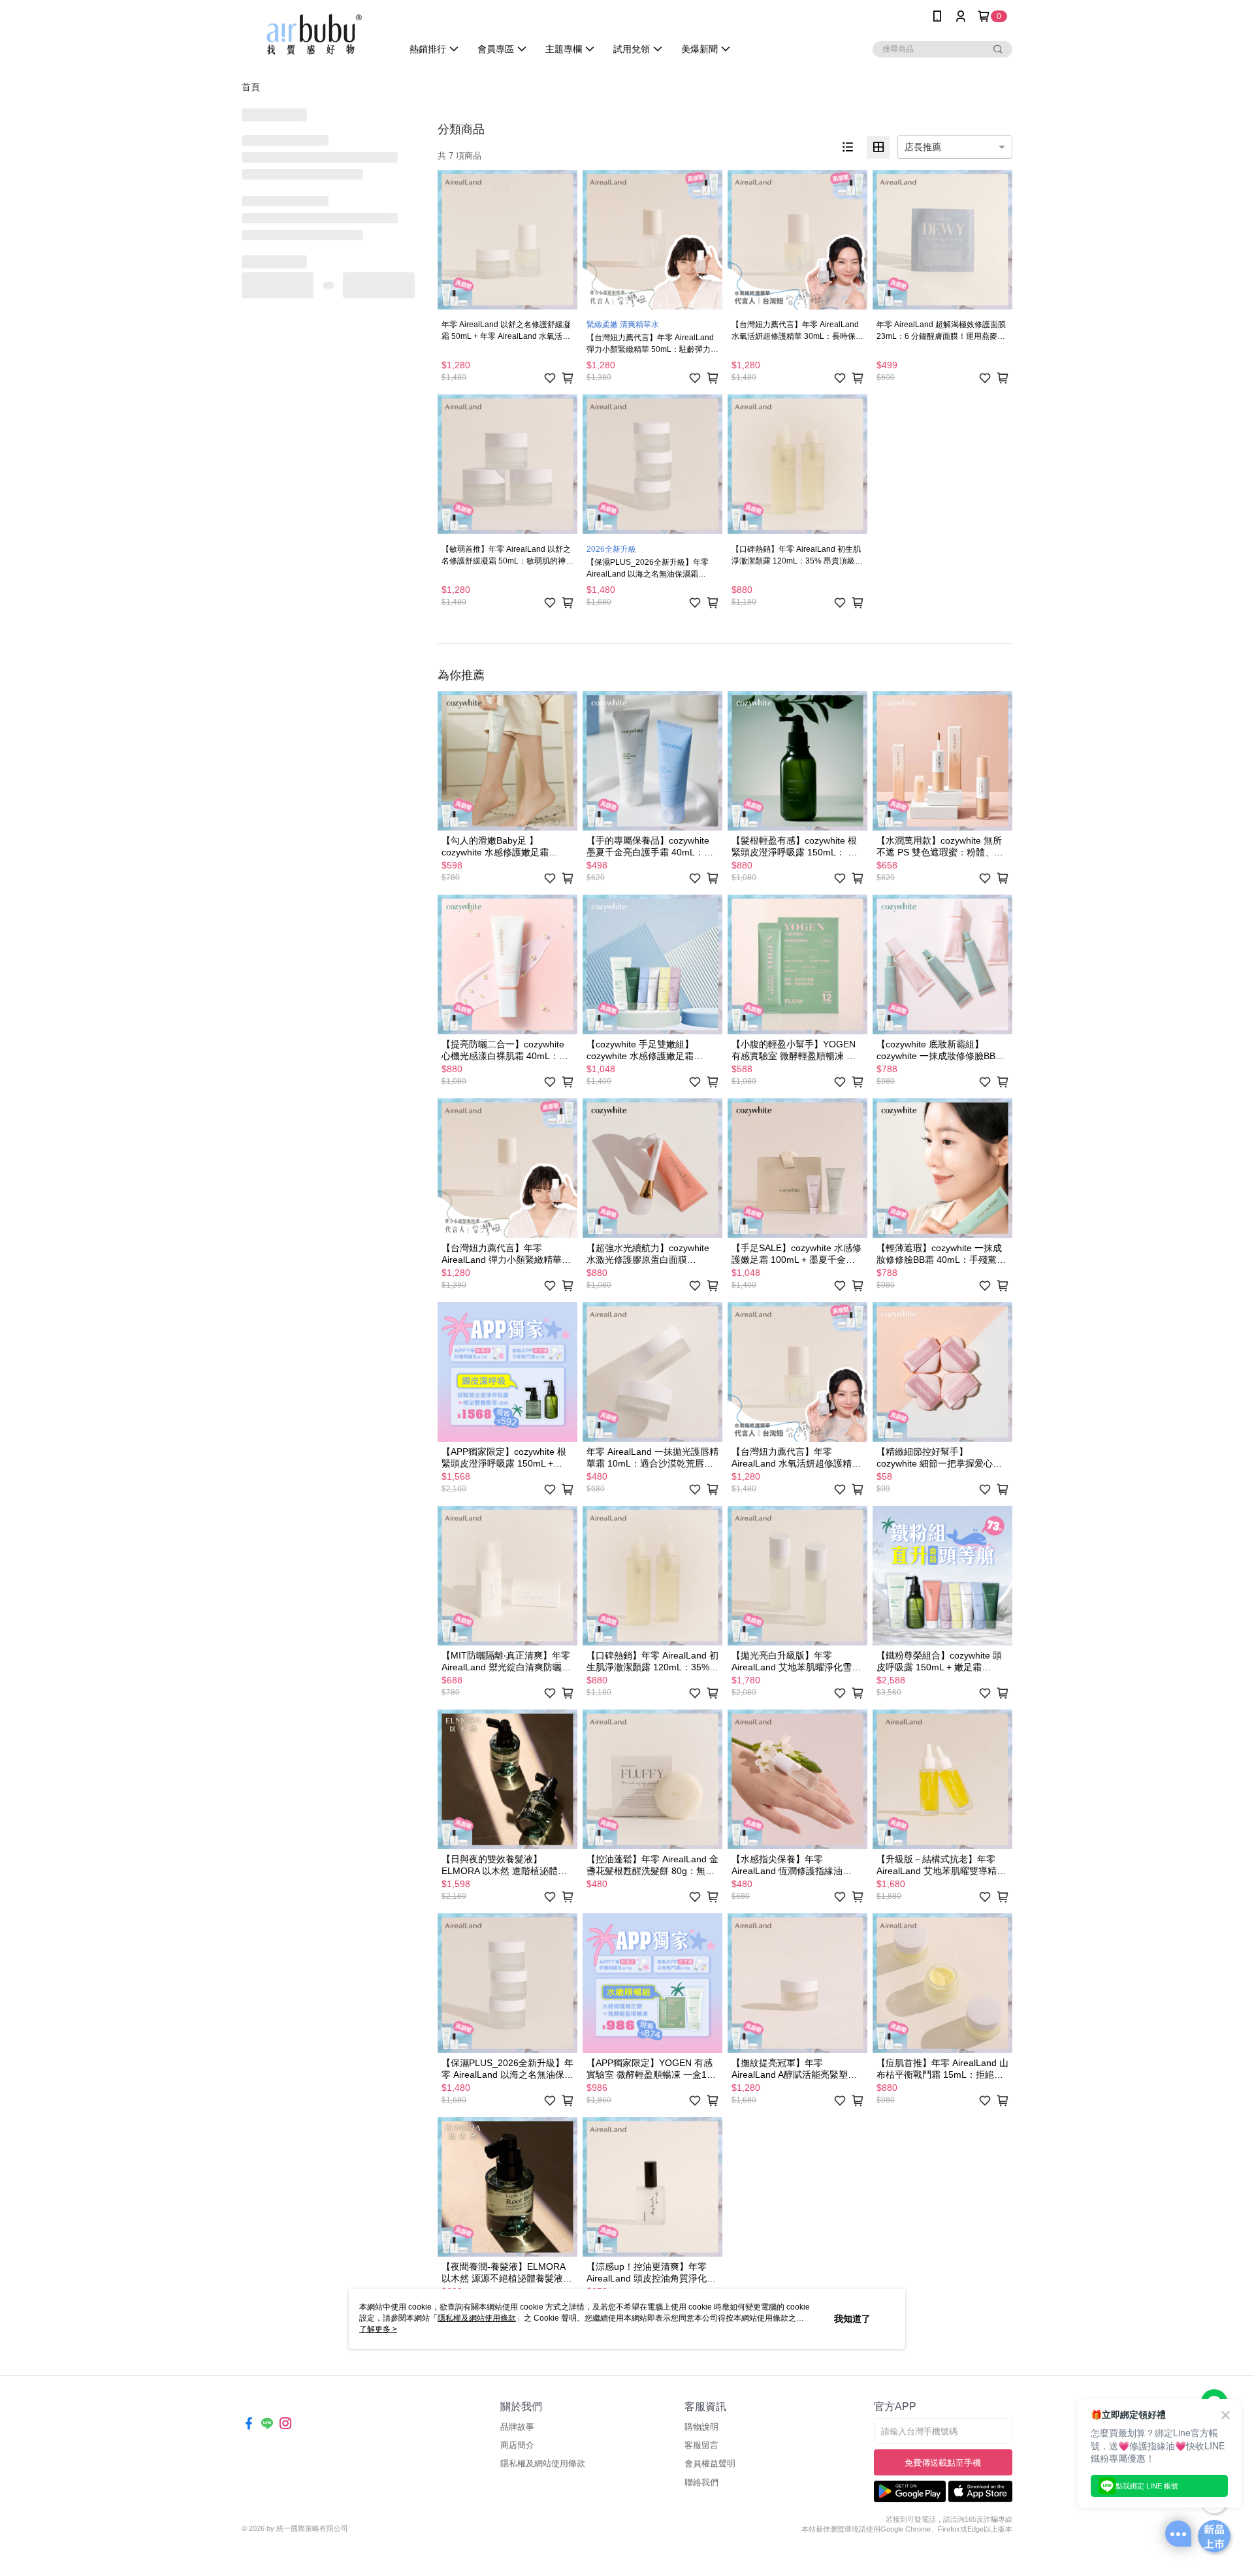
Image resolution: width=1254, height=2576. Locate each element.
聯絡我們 (701, 2482)
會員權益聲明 (710, 2463)
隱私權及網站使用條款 (543, 2463)
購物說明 (701, 2427)
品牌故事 (517, 2427)
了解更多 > (378, 2329)
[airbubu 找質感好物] (314, 34)
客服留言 (701, 2445)
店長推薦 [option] (923, 147)
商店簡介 (517, 2445)
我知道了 (852, 2319)
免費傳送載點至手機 (943, 2463)
